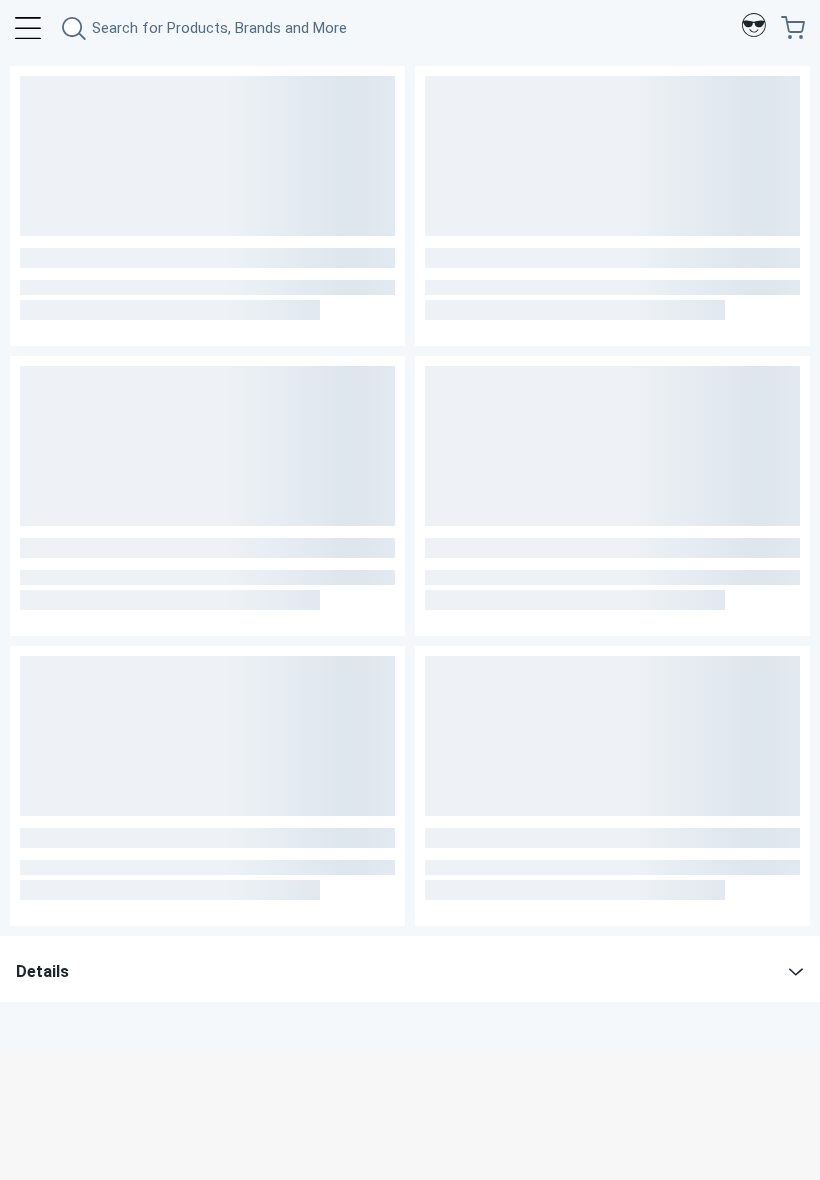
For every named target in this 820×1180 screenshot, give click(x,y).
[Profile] (754, 28)
